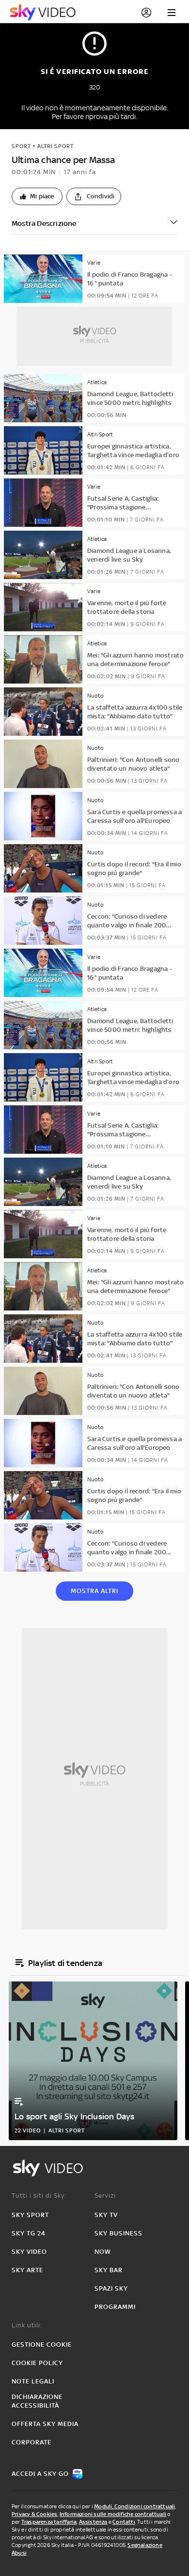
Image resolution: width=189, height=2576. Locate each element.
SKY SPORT (30, 2215)
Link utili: (27, 2325)
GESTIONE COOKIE (42, 2345)
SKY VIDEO (29, 2252)
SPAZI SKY (111, 2288)
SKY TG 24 (29, 2233)
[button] (37, 196)
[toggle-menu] (172, 13)
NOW (103, 2252)
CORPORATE (31, 2442)
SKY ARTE (27, 2270)
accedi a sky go (40, 2474)
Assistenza (93, 2522)
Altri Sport (55, 146)
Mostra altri (94, 1591)
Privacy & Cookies (34, 2514)
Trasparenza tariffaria (49, 2522)
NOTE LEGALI (33, 2381)
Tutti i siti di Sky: (39, 2196)
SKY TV (106, 2215)
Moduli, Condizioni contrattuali (134, 2506)
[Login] (146, 13)
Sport (21, 146)
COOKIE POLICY (37, 2363)
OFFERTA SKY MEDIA (45, 2424)
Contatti (124, 2522)
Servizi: (106, 2196)
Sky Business (118, 2233)
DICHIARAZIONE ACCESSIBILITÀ (37, 2401)
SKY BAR (109, 2270)
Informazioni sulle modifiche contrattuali (113, 2514)
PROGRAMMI (115, 2307)
